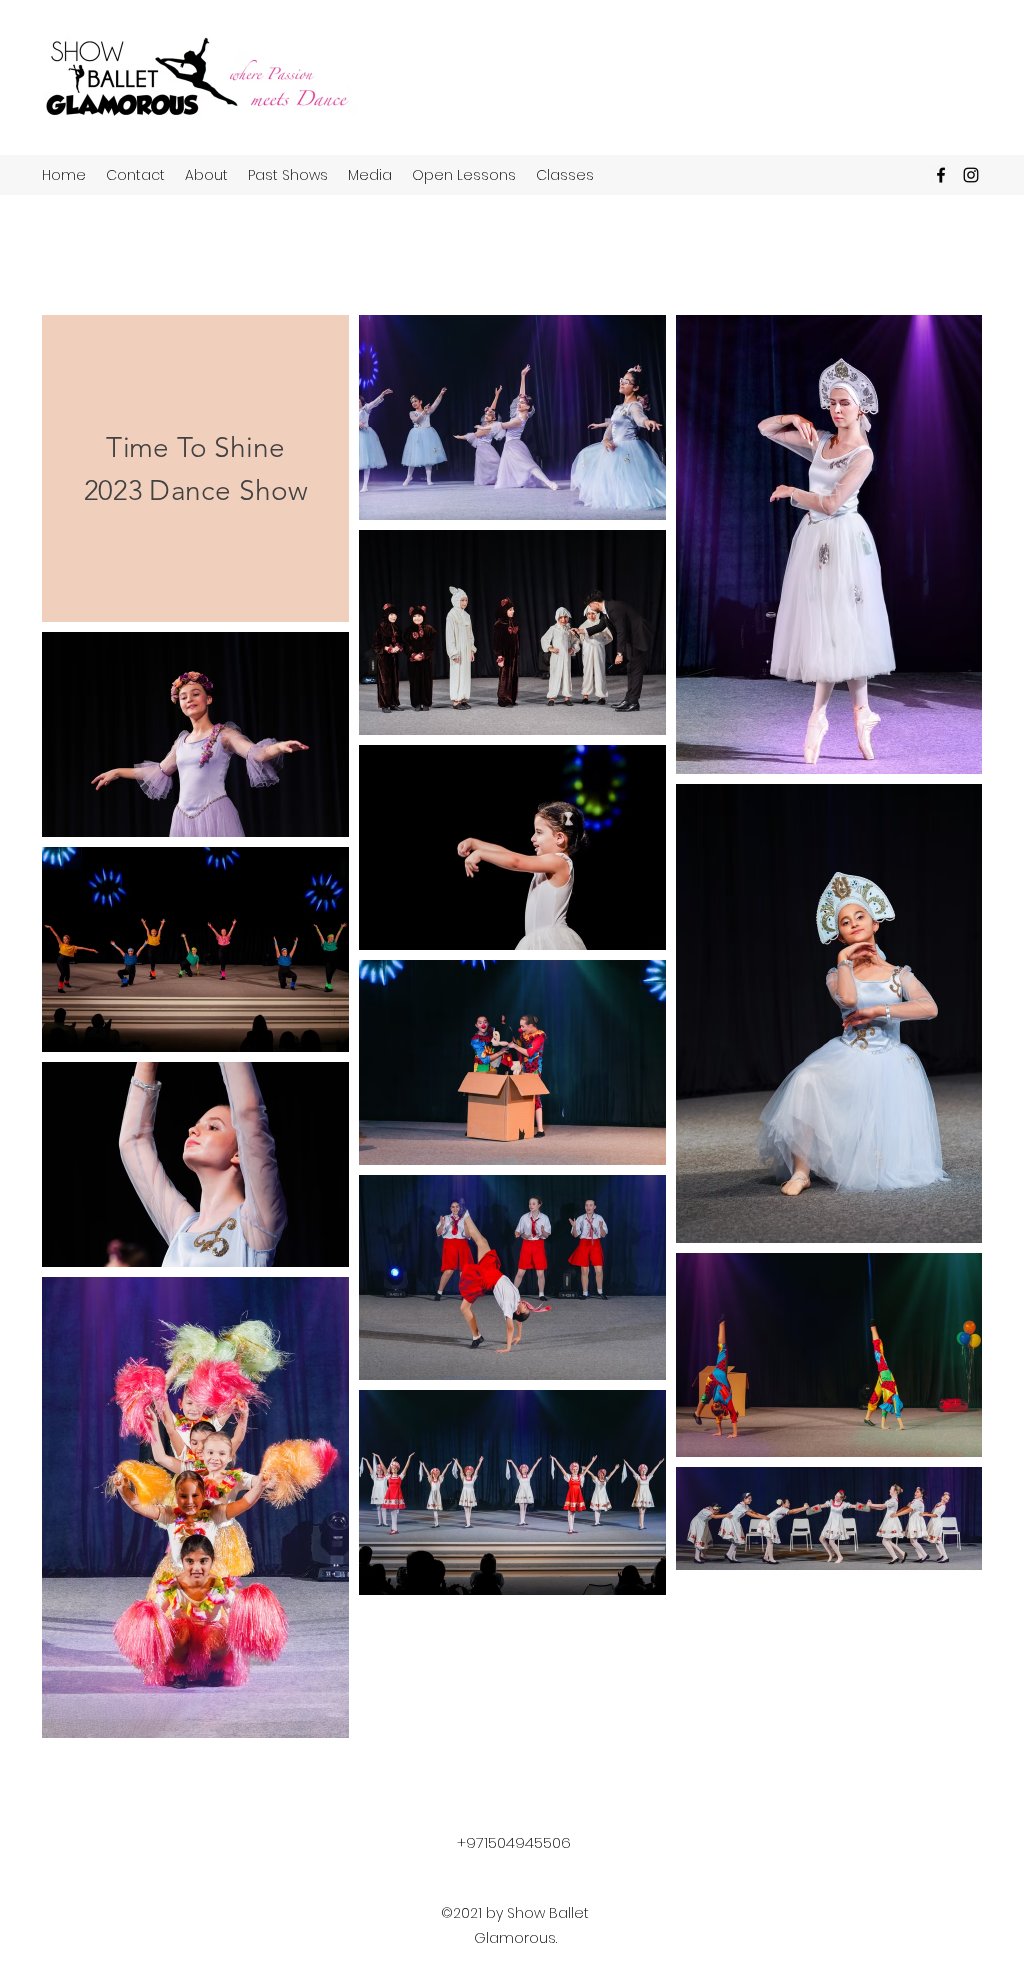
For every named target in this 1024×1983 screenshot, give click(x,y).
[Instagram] (971, 175)
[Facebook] (941, 175)
